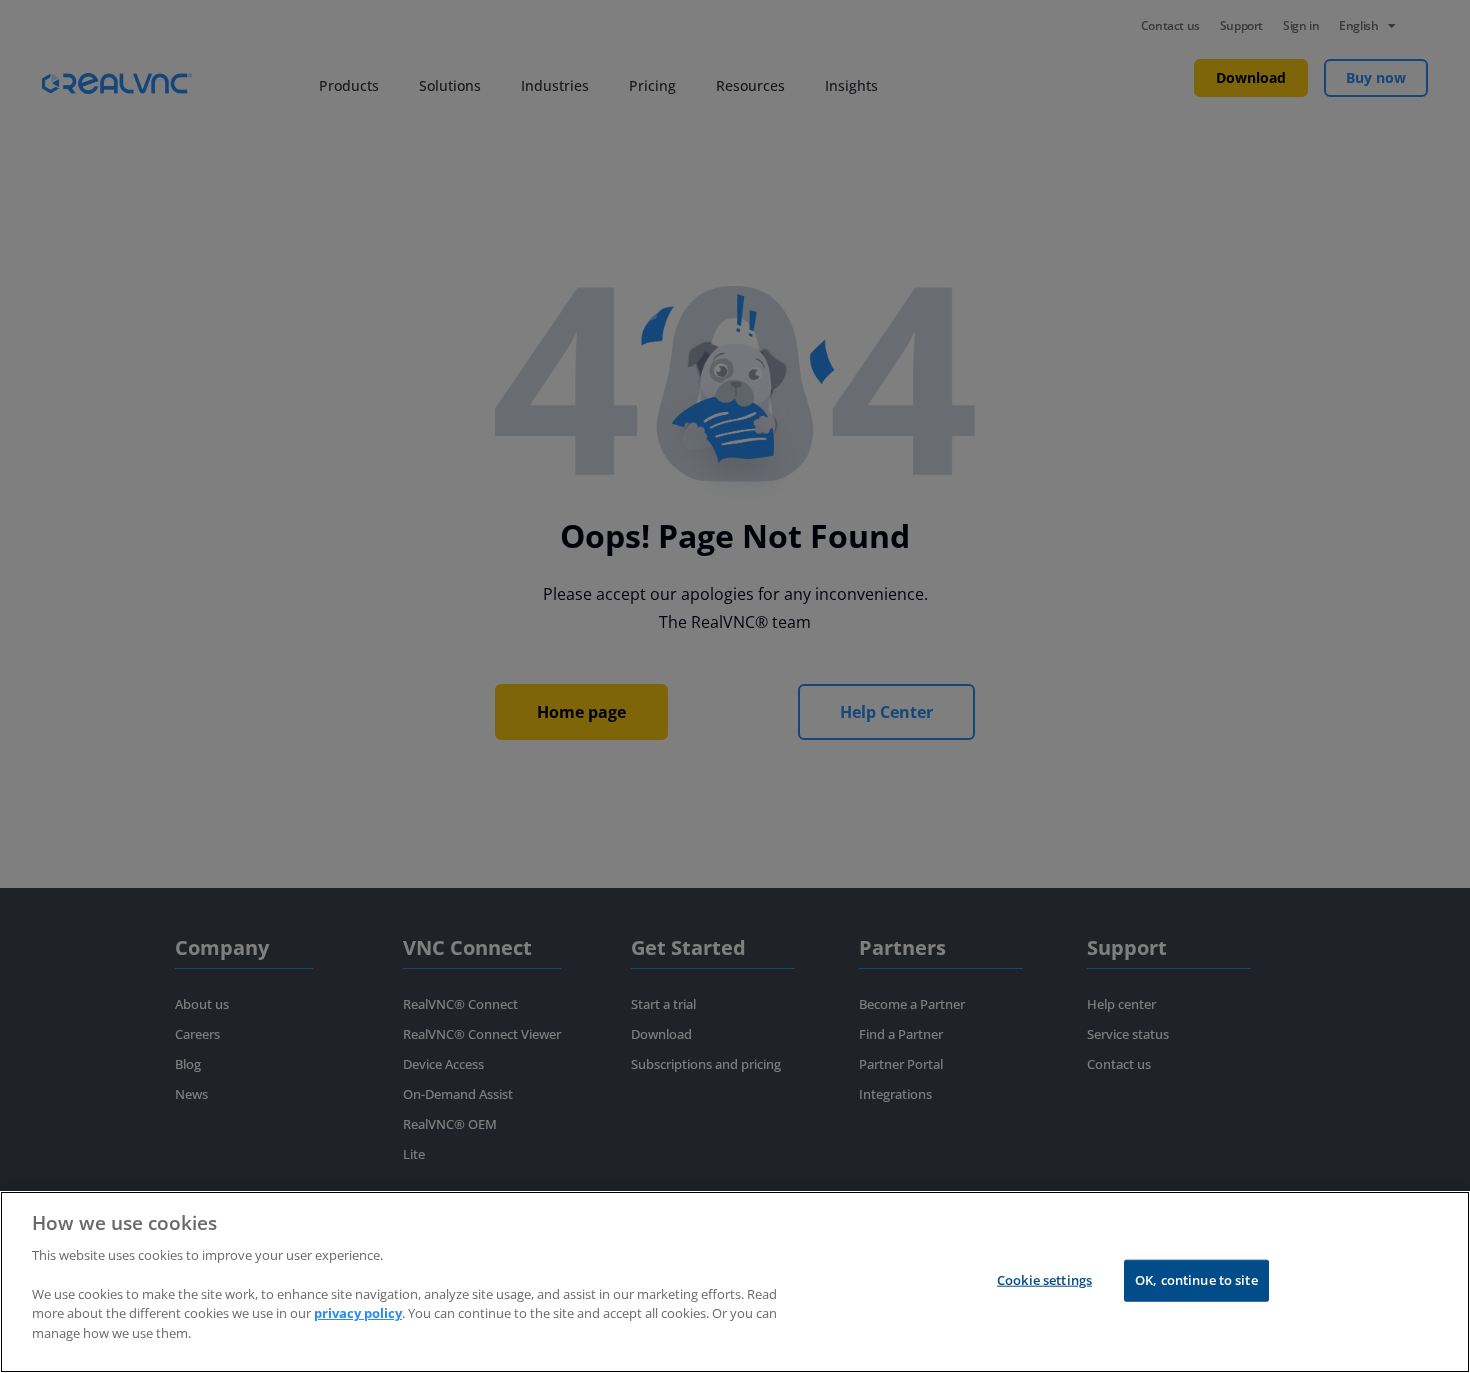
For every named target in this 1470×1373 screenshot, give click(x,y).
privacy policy (358, 1313)
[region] (735, 1282)
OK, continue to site (1196, 1280)
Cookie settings (1044, 1280)
